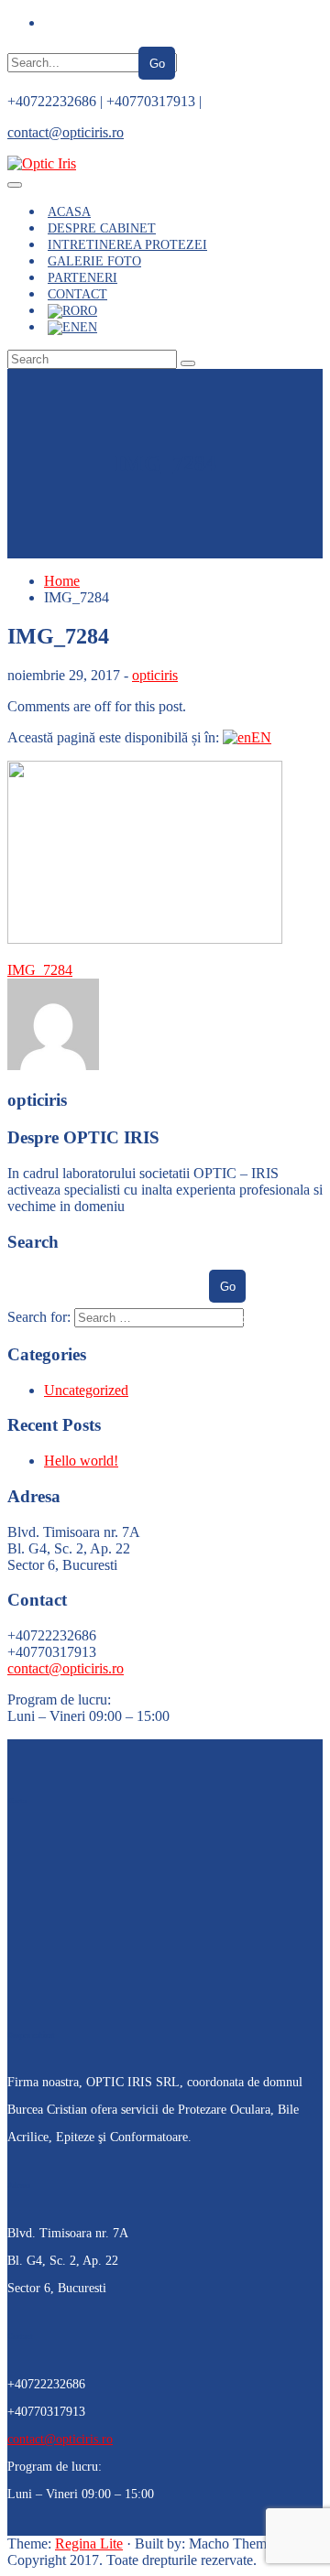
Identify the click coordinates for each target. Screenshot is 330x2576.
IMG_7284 (40, 970)
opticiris (155, 675)
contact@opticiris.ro (66, 132)
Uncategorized (86, 1390)
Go (157, 64)
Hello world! (81, 1461)
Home (62, 581)
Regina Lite (89, 2544)
